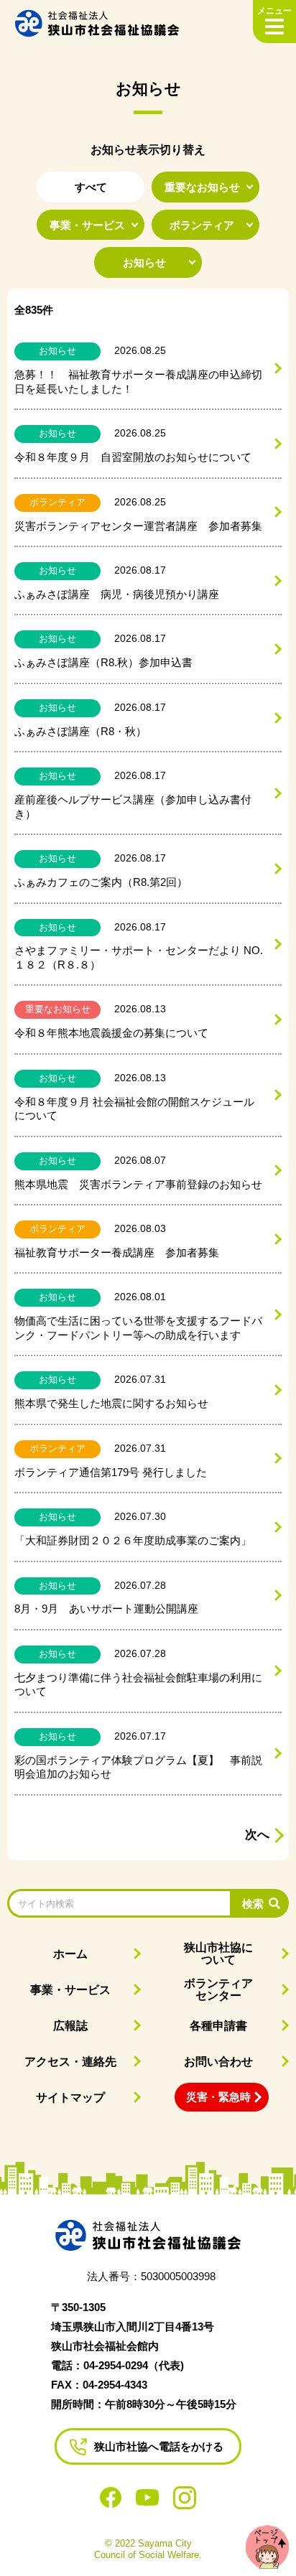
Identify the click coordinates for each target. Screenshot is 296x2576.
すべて (91, 187)
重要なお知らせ (202, 187)
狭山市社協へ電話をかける (159, 2446)
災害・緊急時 (218, 2097)
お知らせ (144, 262)
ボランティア (202, 225)
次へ (257, 1835)
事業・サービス (87, 225)
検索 (253, 1904)
